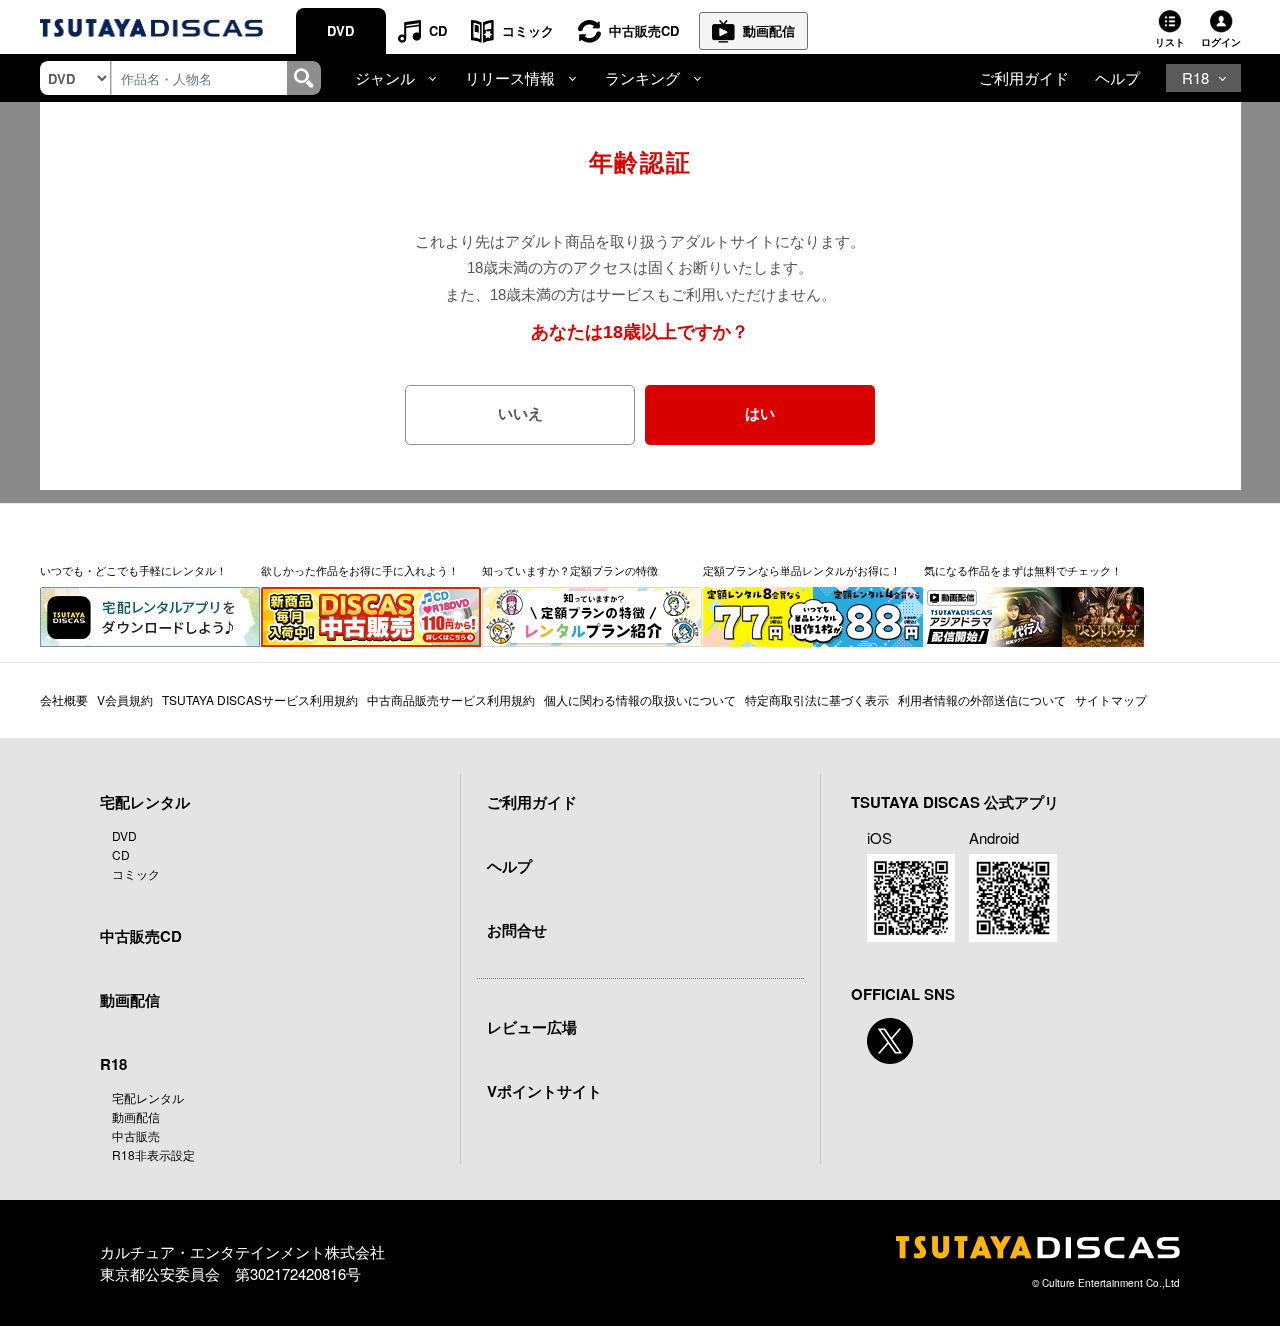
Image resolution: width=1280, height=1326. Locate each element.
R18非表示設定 (153, 1154)
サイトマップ (1111, 699)
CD (438, 30)
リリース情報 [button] (510, 77)
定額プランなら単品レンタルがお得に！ (802, 571)
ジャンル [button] (385, 77)
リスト (1170, 42)
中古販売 (136, 1135)
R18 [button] (1195, 77)
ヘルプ (1117, 77)
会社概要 (64, 699)
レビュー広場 (532, 1027)
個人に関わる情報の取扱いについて (640, 699)
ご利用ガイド (1024, 77)
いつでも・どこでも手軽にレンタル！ (133, 571)
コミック (528, 30)
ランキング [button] (642, 77)
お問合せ (517, 930)
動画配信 (769, 30)
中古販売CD (644, 30)
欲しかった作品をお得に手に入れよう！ (360, 571)
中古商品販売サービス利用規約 (451, 699)
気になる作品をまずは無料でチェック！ (1023, 571)
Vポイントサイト (544, 1091)
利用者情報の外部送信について (982, 699)
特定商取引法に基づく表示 (817, 699)
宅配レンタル (148, 1097)
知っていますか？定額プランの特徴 (570, 571)
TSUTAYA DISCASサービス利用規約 (260, 699)
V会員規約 (125, 699)
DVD (340, 30)
